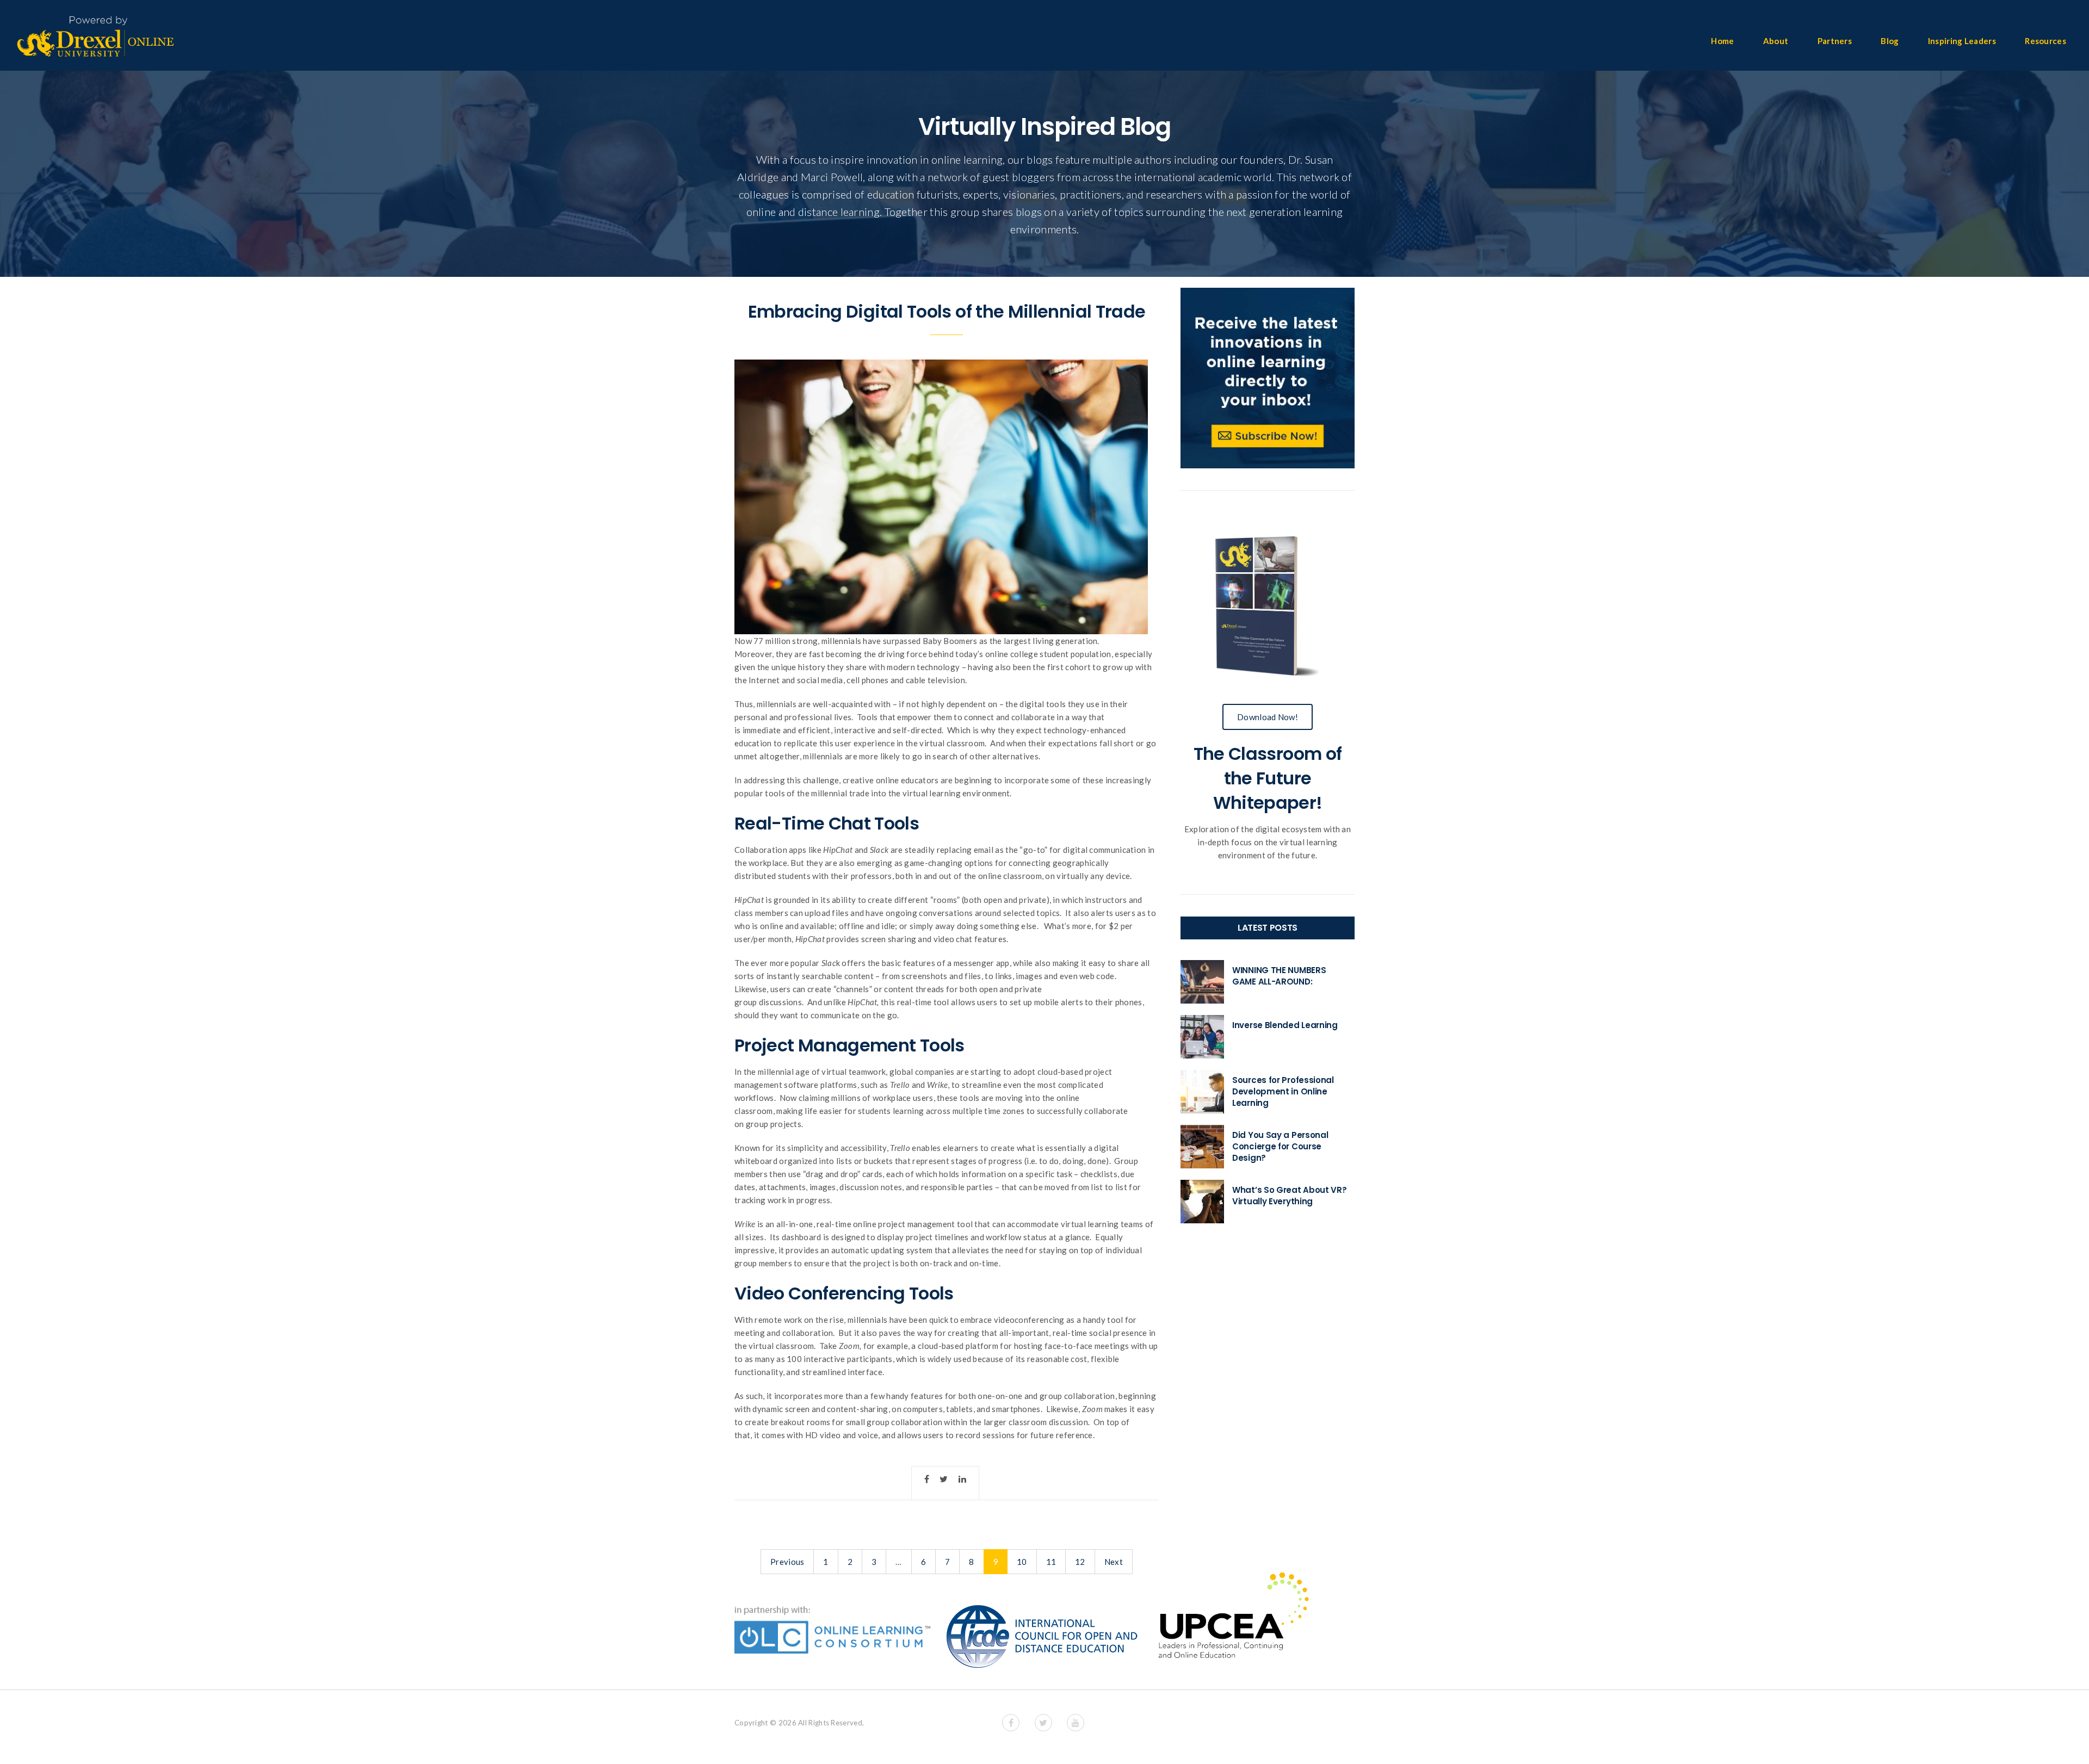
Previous (787, 1562)
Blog (1890, 41)
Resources (2045, 41)
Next (1114, 1562)
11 (1051, 1562)
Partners (1835, 41)
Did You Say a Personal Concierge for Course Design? (1280, 1146)
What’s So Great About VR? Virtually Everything (1290, 1196)
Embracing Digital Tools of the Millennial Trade (947, 311)
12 (1080, 1562)
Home (1722, 41)
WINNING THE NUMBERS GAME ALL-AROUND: (1279, 976)
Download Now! (1268, 717)
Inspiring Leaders (1962, 41)
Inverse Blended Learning (1285, 1025)
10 (1022, 1562)
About (1776, 41)
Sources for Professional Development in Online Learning (1283, 1091)
